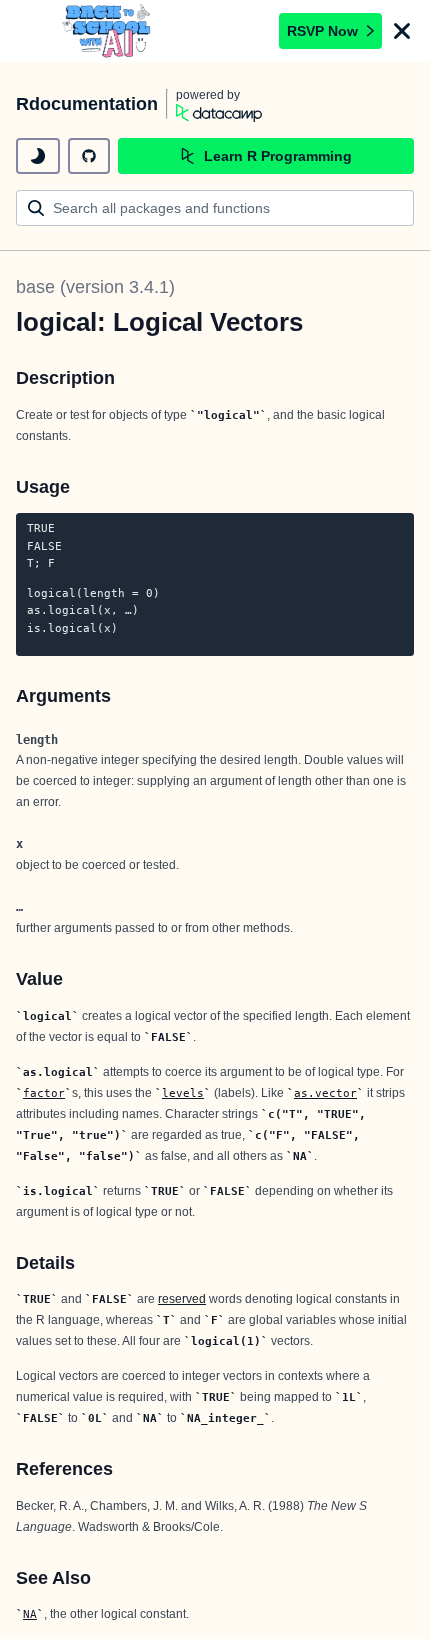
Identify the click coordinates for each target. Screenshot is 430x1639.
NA (30, 1614)
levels (183, 1093)
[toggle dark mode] (38, 156)
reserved (182, 1299)
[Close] (402, 31)
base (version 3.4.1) (95, 287)
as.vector (325, 1093)
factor (44, 1093)
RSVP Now (322, 31)
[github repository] (89, 156)
